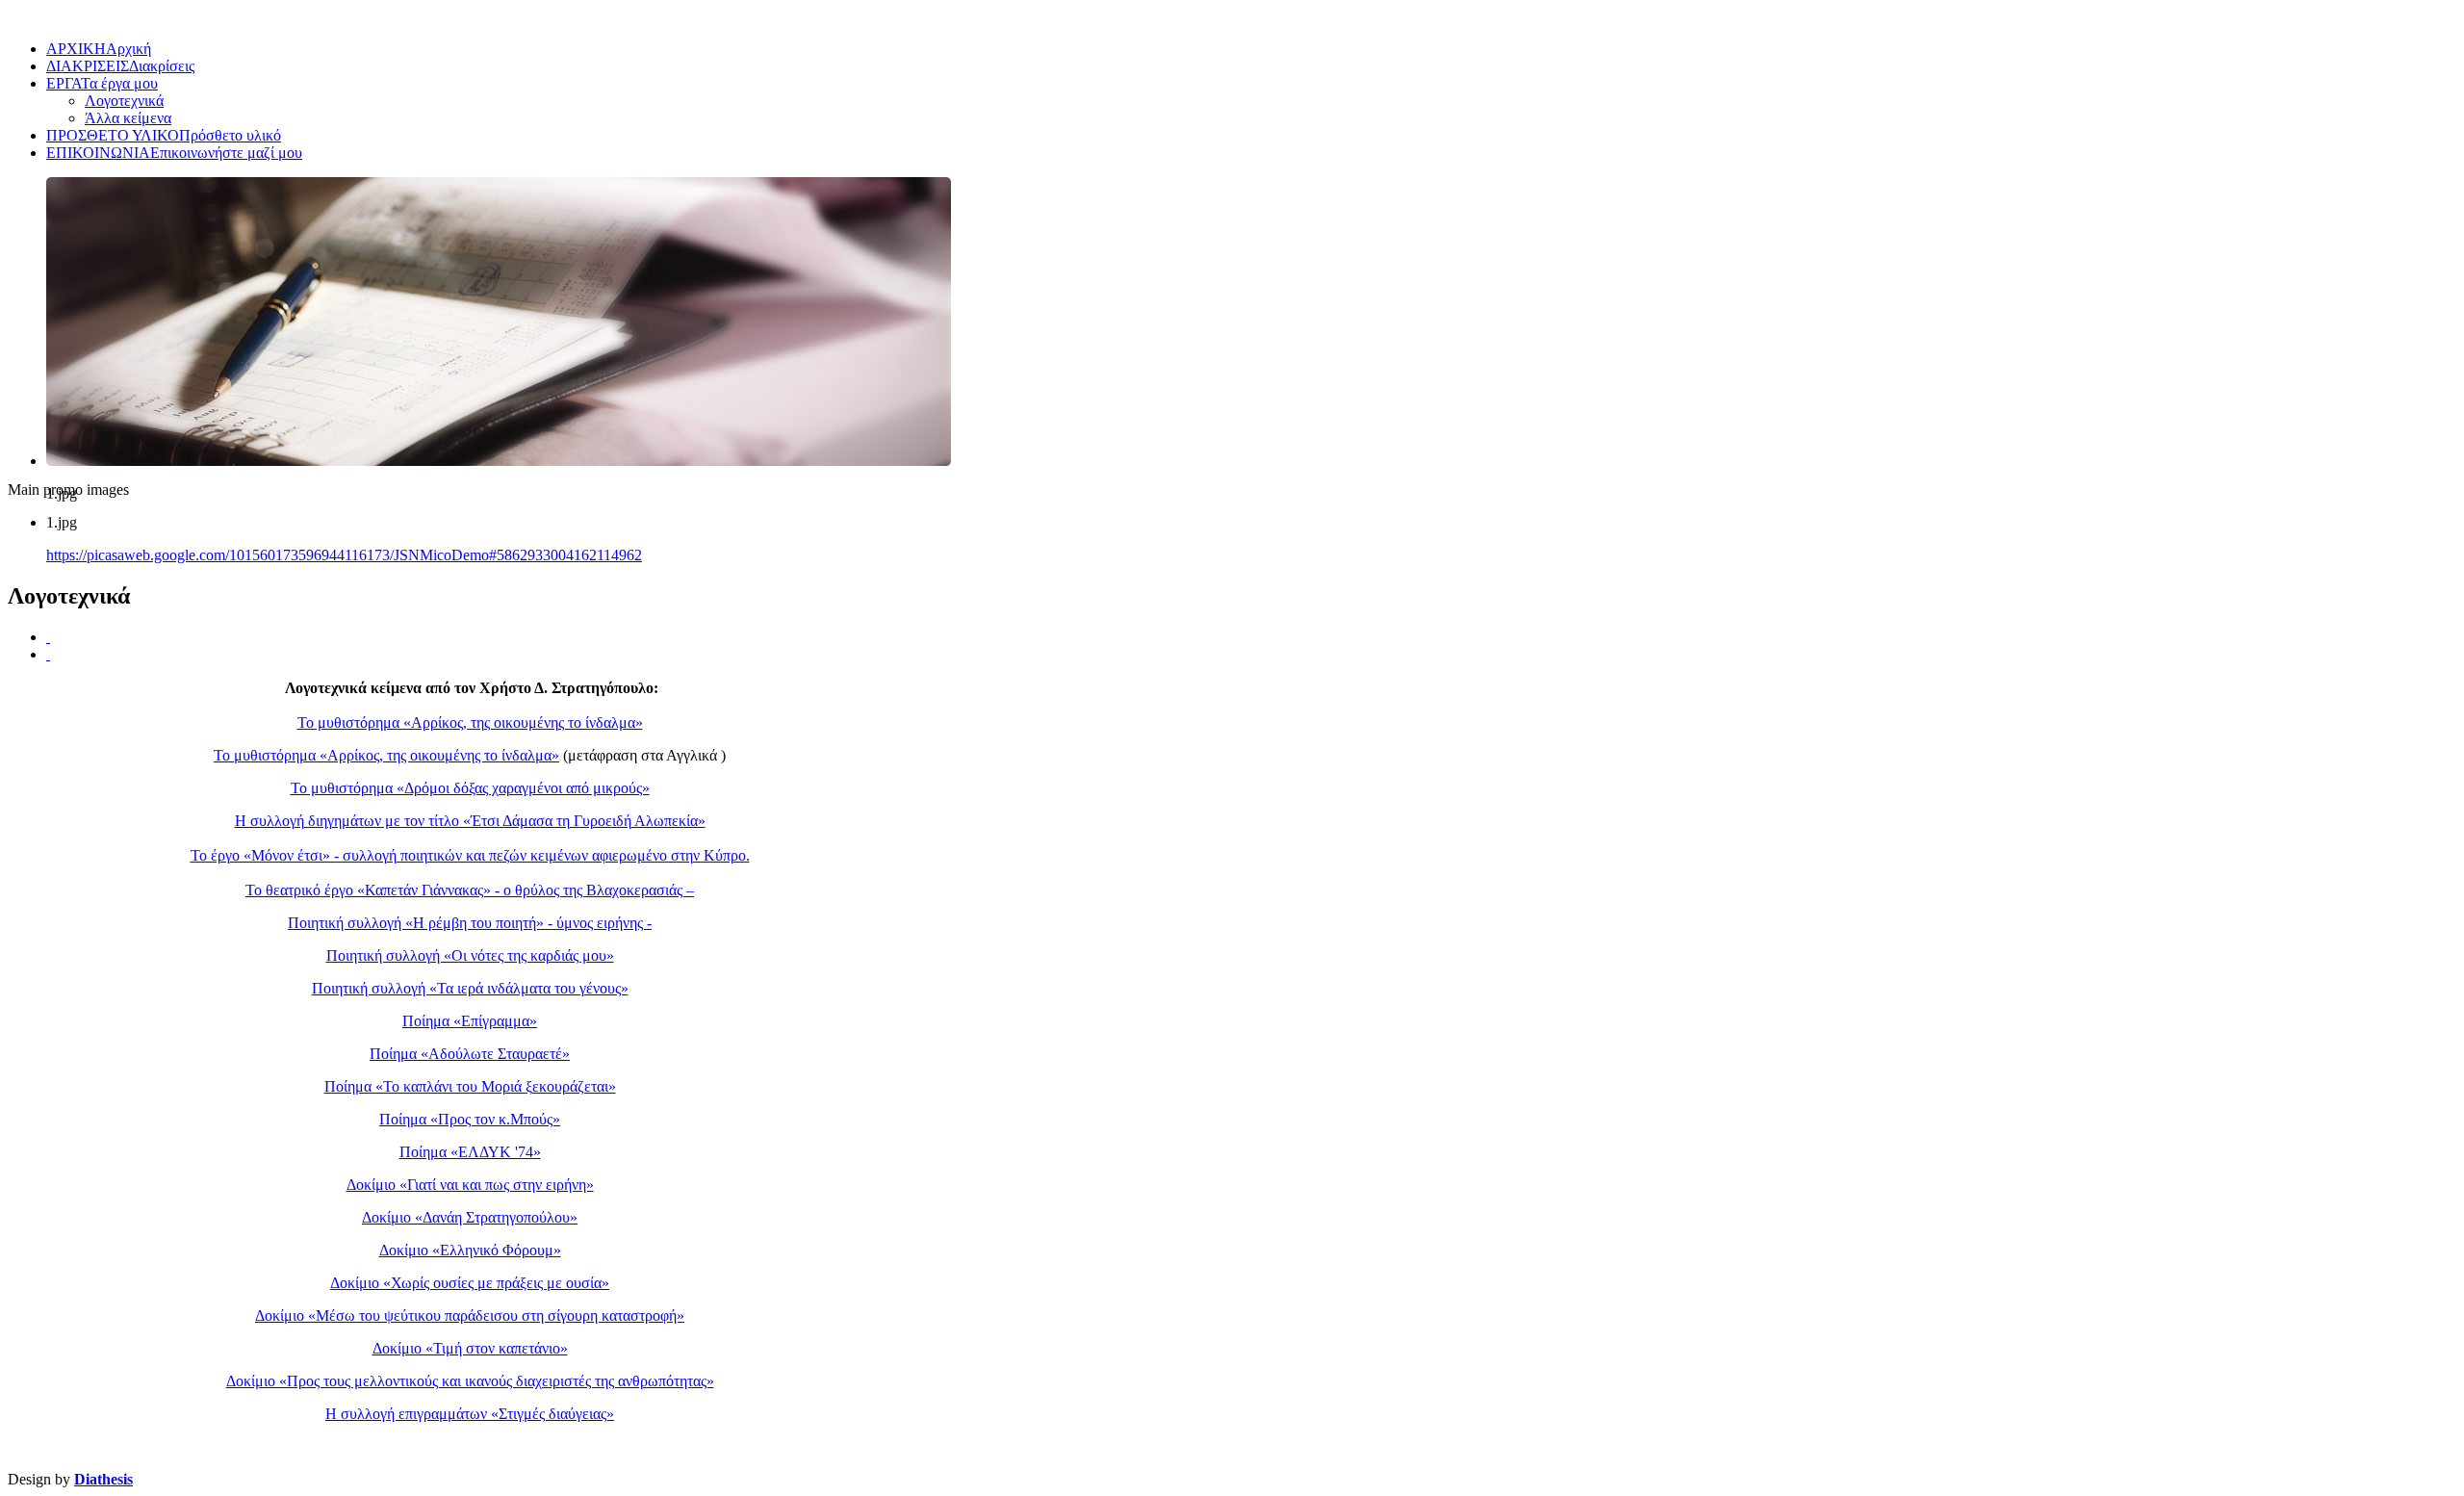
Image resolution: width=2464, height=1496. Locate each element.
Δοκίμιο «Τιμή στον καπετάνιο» (470, 1348)
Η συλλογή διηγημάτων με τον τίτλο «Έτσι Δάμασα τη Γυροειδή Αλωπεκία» (470, 821)
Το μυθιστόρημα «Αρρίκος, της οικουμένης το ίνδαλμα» (470, 722)
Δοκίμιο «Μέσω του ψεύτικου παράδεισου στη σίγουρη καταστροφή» (470, 1315)
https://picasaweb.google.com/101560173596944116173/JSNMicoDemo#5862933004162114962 (344, 555)
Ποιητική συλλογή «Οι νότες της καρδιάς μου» (470, 955)
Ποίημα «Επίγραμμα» (470, 1021)
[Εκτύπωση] (48, 637)
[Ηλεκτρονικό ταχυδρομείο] (48, 654)
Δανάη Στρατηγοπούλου (496, 1217)
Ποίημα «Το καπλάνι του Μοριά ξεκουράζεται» (470, 1086)
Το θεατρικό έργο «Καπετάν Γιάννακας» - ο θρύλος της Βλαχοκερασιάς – (470, 890)
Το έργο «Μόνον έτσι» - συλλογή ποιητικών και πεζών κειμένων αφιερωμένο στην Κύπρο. (470, 855)
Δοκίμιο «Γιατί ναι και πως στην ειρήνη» (470, 1185)
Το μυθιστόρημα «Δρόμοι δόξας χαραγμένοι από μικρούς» (470, 788)
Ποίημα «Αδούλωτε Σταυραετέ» (470, 1054)
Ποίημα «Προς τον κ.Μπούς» (470, 1119)
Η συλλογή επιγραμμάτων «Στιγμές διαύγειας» (470, 1414)
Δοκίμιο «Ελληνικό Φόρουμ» (470, 1250)
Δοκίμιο (388, 1217)
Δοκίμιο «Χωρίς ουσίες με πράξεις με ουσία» (470, 1283)
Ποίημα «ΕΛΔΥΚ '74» (470, 1152)
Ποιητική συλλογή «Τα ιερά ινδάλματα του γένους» (470, 988)
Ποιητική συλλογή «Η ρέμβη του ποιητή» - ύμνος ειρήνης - (470, 923)
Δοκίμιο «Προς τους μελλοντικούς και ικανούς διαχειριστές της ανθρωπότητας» (470, 1381)
